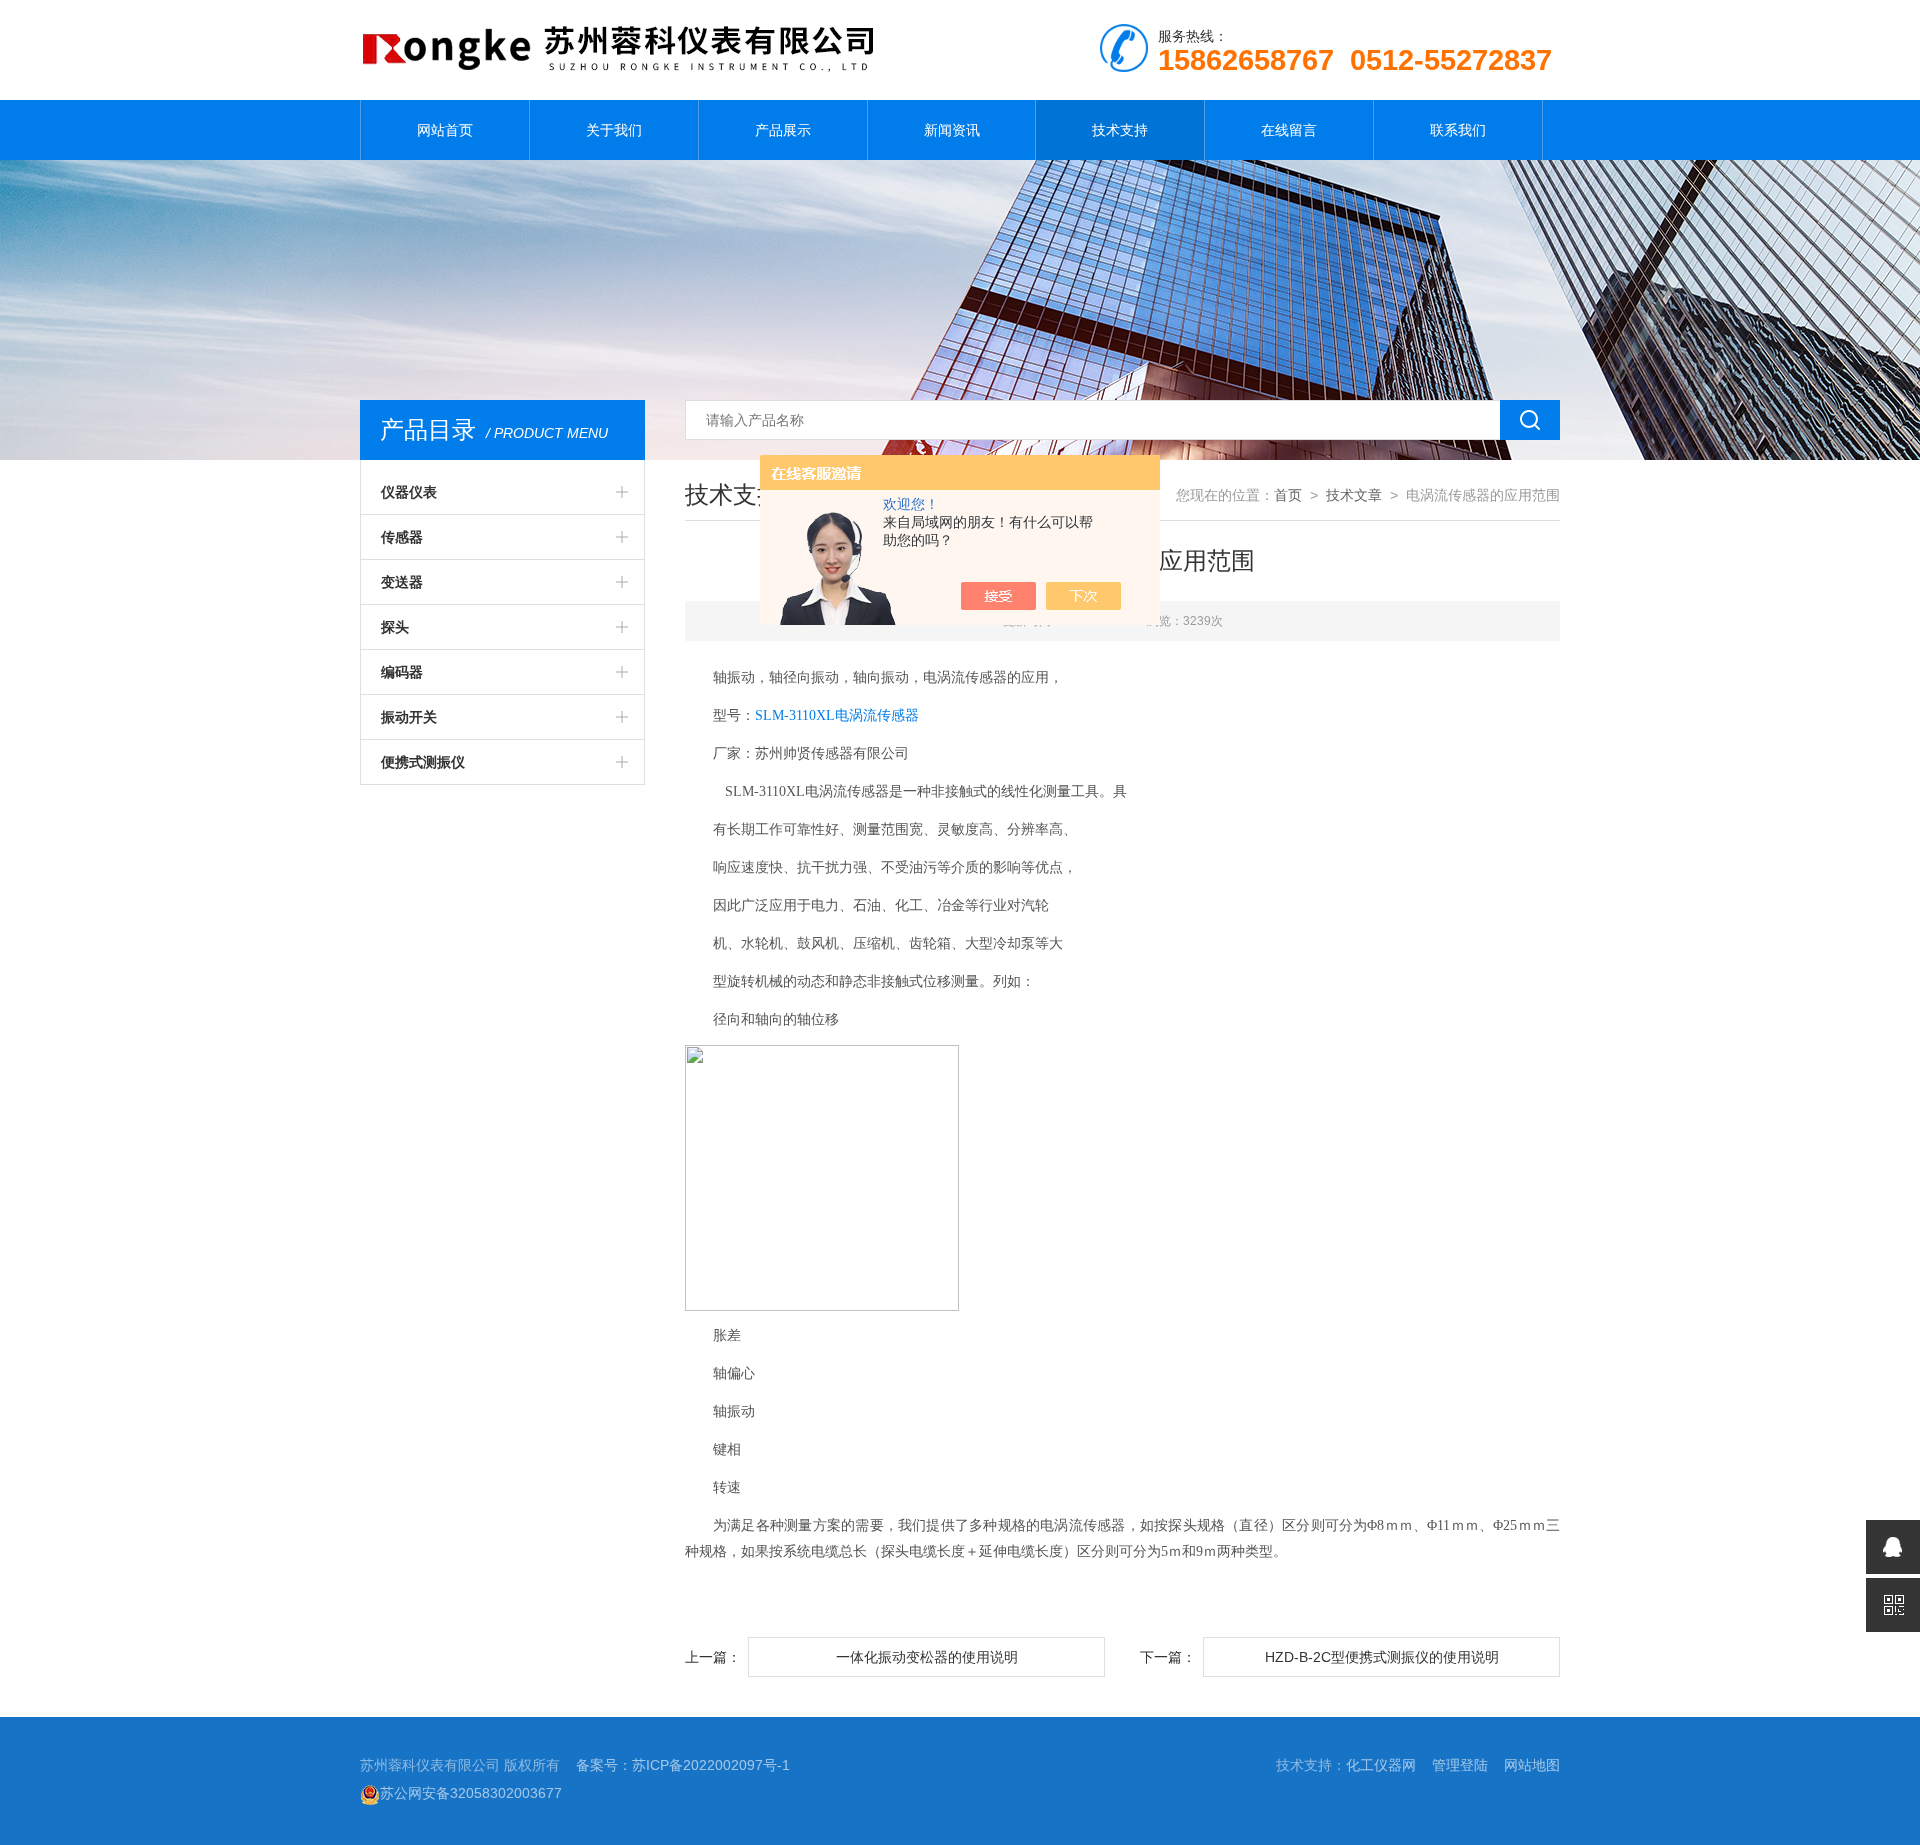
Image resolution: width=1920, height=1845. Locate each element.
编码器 (402, 672)
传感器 (402, 537)
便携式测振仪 (423, 762)
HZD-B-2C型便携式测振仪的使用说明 (1382, 1657)
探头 (395, 627)
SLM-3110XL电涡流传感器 (837, 715)
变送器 (402, 582)
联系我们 (1458, 130)
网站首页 (445, 130)
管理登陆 (1460, 1765)
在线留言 (1289, 130)
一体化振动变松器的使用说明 (927, 1657)
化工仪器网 (1381, 1765)
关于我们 (614, 130)
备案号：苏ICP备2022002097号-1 (683, 1765)
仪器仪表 (409, 492)
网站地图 (1532, 1765)
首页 (1288, 495)
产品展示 (783, 130)
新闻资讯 (952, 130)
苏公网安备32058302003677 (471, 1793)
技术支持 (1120, 130)
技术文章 (1354, 495)
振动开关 (409, 717)
